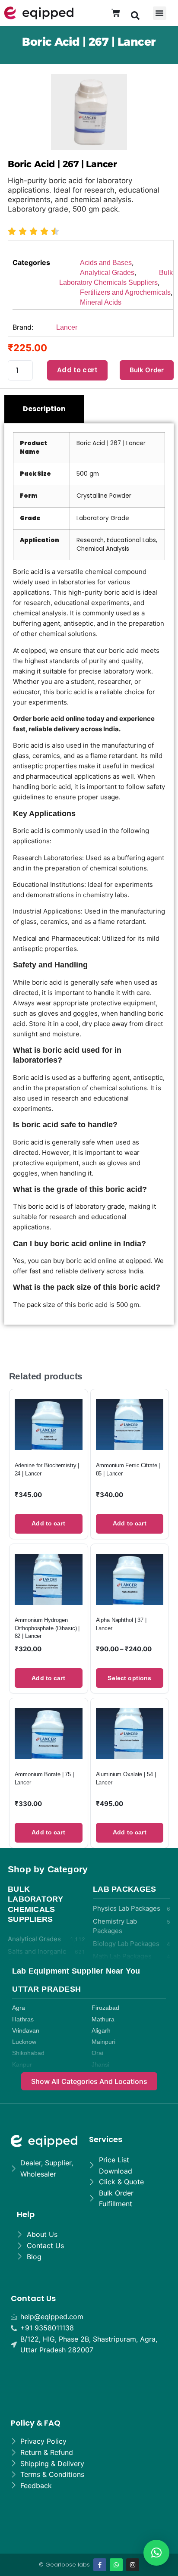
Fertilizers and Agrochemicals (125, 292)
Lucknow (24, 2042)
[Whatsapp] (116, 2565)
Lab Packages (125, 1889)
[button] (135, 15)
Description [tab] (44, 409)
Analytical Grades (107, 273)
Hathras (23, 2019)
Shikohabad (28, 2053)
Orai (97, 2053)
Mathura (103, 2019)
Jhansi (100, 2065)
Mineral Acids (101, 302)
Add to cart (77, 370)
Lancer (67, 327)
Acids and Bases (106, 263)
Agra (19, 2008)
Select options (129, 1678)
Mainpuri (103, 2042)
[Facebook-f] (100, 2565)
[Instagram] (133, 2565)
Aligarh (101, 2031)
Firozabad (105, 2008)
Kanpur (22, 2065)
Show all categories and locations (89, 2081)
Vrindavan (26, 2031)
